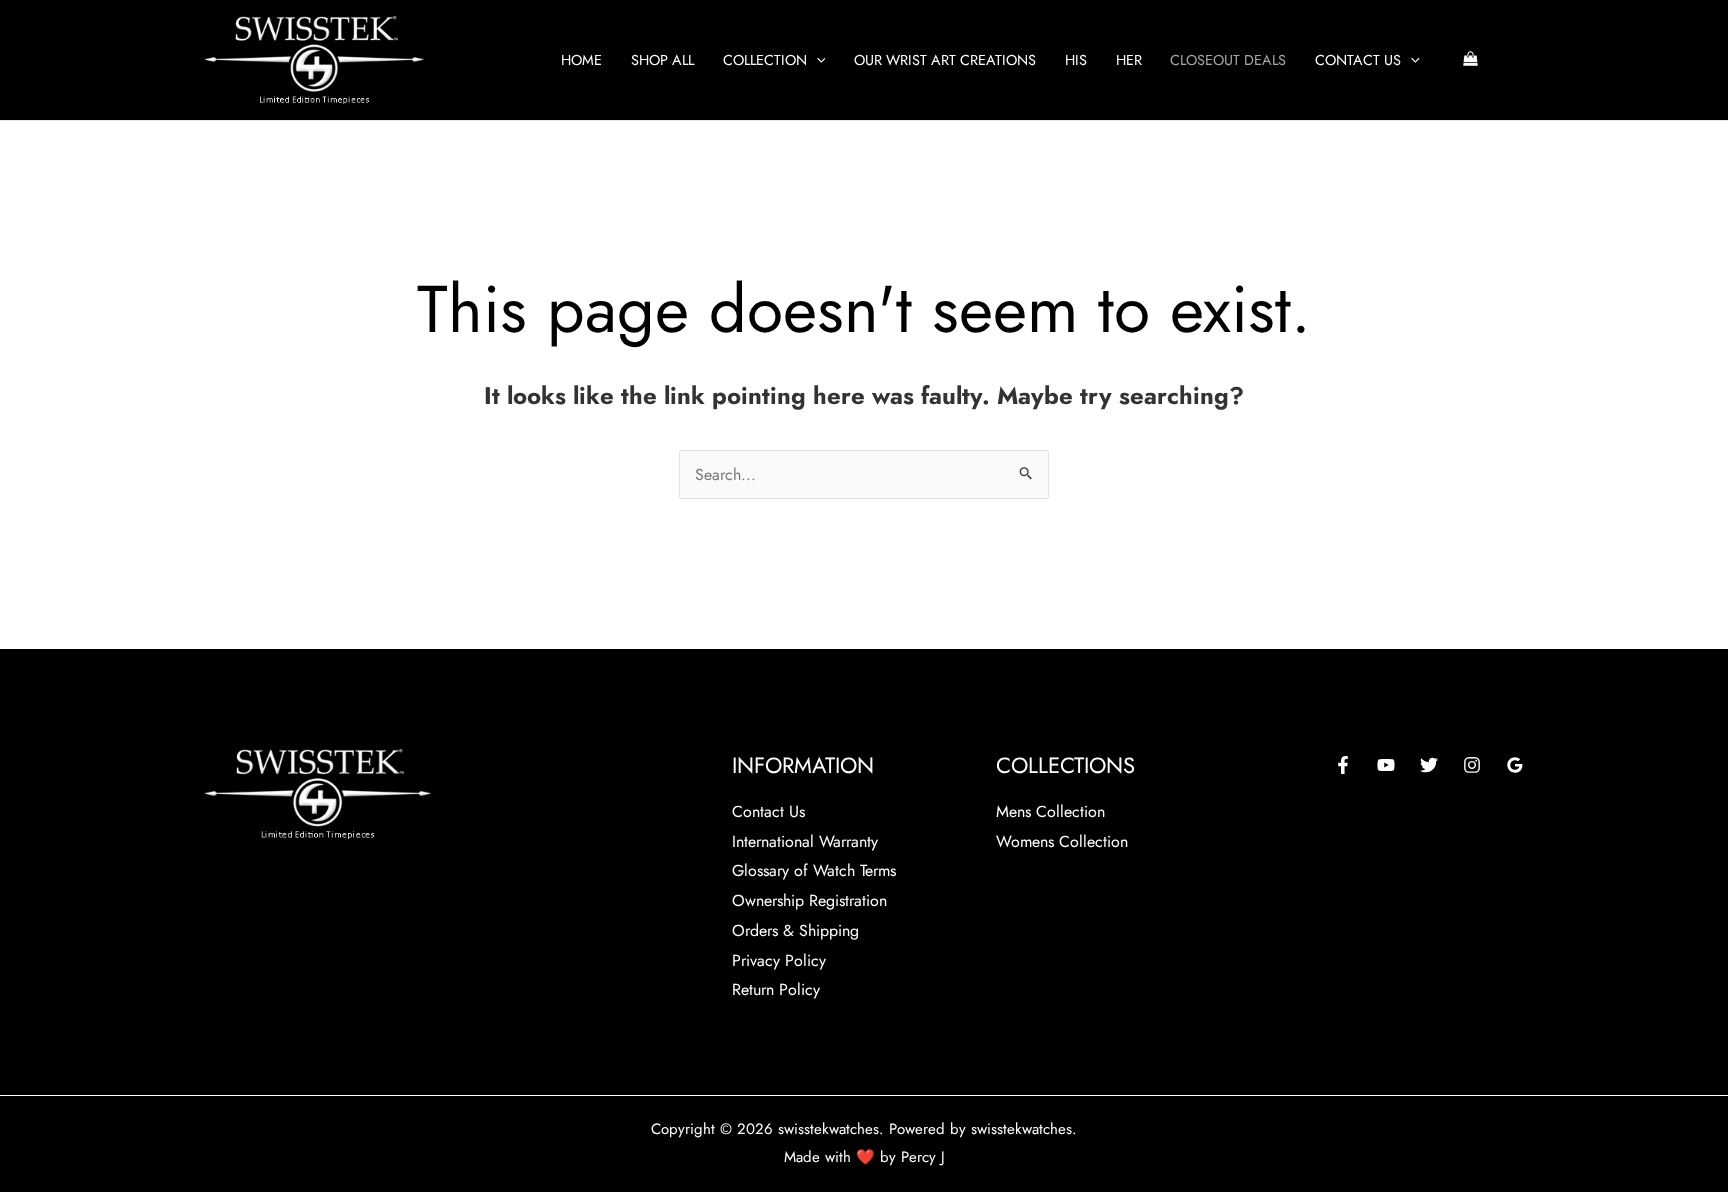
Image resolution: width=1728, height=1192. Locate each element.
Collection (765, 60)
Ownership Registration (809, 900)
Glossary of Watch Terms (814, 870)
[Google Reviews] (1515, 765)
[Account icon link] (1515, 60)
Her (1129, 60)
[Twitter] (1429, 765)
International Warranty (805, 841)
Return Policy (776, 989)
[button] (816, 60)
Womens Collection (1062, 841)
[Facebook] (1343, 765)
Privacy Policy (779, 960)
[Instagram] (1472, 765)
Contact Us (1358, 60)
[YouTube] (1386, 765)
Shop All (662, 60)
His (1076, 60)
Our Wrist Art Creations (945, 60)
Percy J (923, 1157)
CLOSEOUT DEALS (1228, 60)
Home (581, 60)
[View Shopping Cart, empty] (1470, 60)
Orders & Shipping (795, 930)
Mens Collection (1050, 811)
